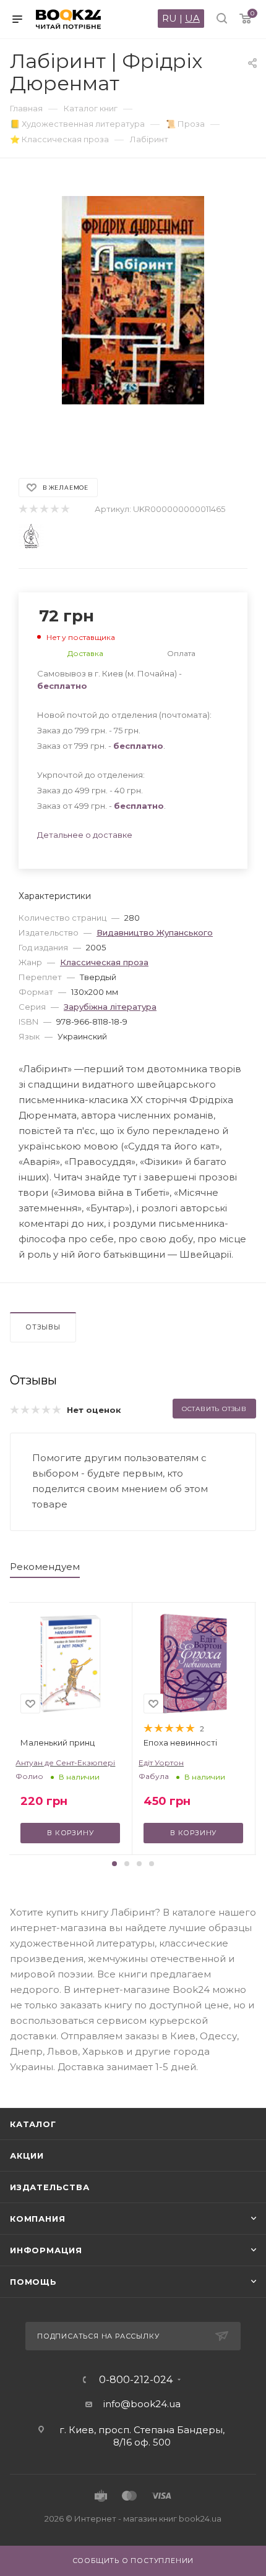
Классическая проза (104, 962)
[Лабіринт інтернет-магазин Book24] (133, 312)
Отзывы (43, 1327)
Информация (46, 2250)
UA (192, 18)
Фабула (154, 1776)
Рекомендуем (45, 1567)
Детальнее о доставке (85, 835)
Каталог (33, 2124)
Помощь (33, 2282)
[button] (114, 1864)
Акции (27, 2156)
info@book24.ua (142, 2404)
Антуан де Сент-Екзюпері (65, 1763)
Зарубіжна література (110, 1007)
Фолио (29, 1776)
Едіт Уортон (161, 1763)
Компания (37, 2219)
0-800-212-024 (136, 2380)
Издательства (50, 2187)
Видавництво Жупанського (155, 932)
